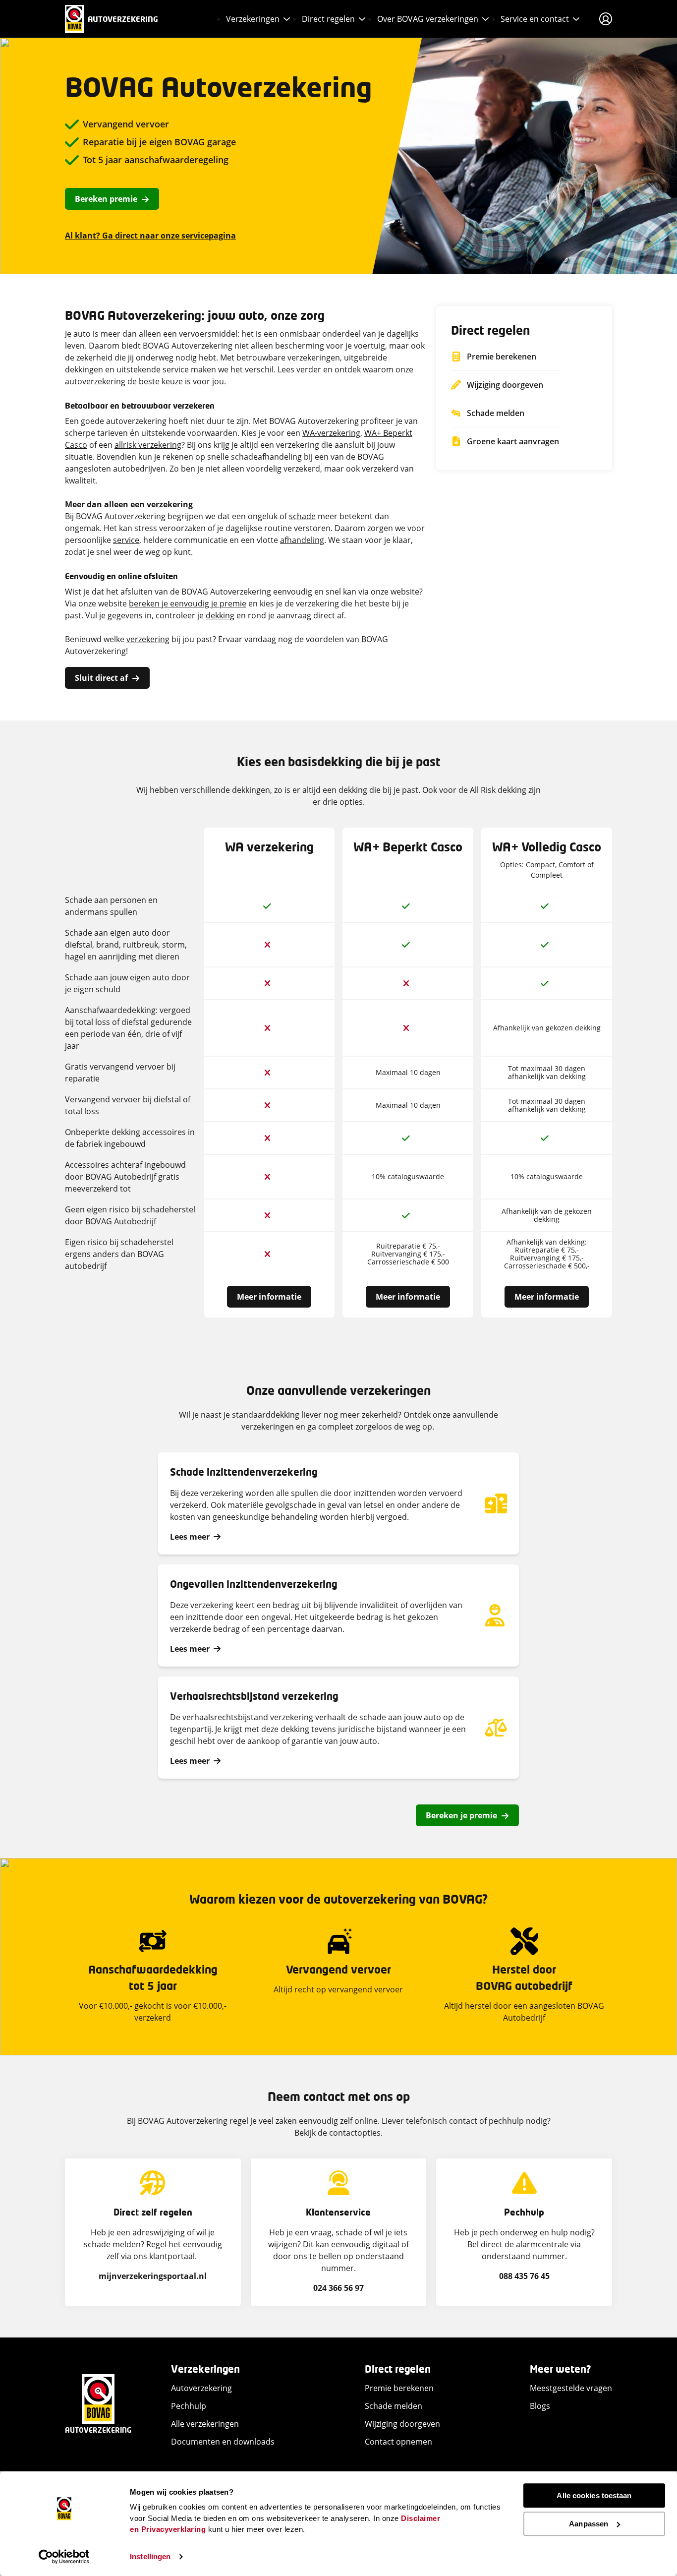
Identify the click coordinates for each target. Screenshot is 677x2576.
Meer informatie (269, 1297)
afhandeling (302, 540)
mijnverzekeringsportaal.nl (153, 2276)
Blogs (540, 2406)
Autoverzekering (201, 2388)
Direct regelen (328, 19)
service (126, 540)
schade (302, 516)
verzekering (148, 639)
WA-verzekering (331, 433)
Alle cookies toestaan (594, 2495)
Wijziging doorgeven (402, 2424)
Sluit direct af (101, 678)
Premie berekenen (399, 2388)
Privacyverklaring (174, 2529)
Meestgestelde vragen (571, 2388)
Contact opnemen (398, 2442)
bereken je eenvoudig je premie (188, 603)
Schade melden (394, 2406)
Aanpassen (589, 2524)
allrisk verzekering (148, 445)
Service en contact (535, 19)
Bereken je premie (461, 1815)
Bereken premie (106, 199)
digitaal (386, 2244)
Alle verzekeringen (205, 2424)
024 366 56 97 (338, 2288)
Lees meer (190, 1537)
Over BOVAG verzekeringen (428, 19)
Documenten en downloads (223, 2442)
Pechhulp (189, 2406)
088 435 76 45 (524, 2276)
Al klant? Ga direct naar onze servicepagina (150, 236)
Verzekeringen (253, 19)
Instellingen (150, 2556)
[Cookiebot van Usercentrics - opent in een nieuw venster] (64, 2557)
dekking (220, 615)
